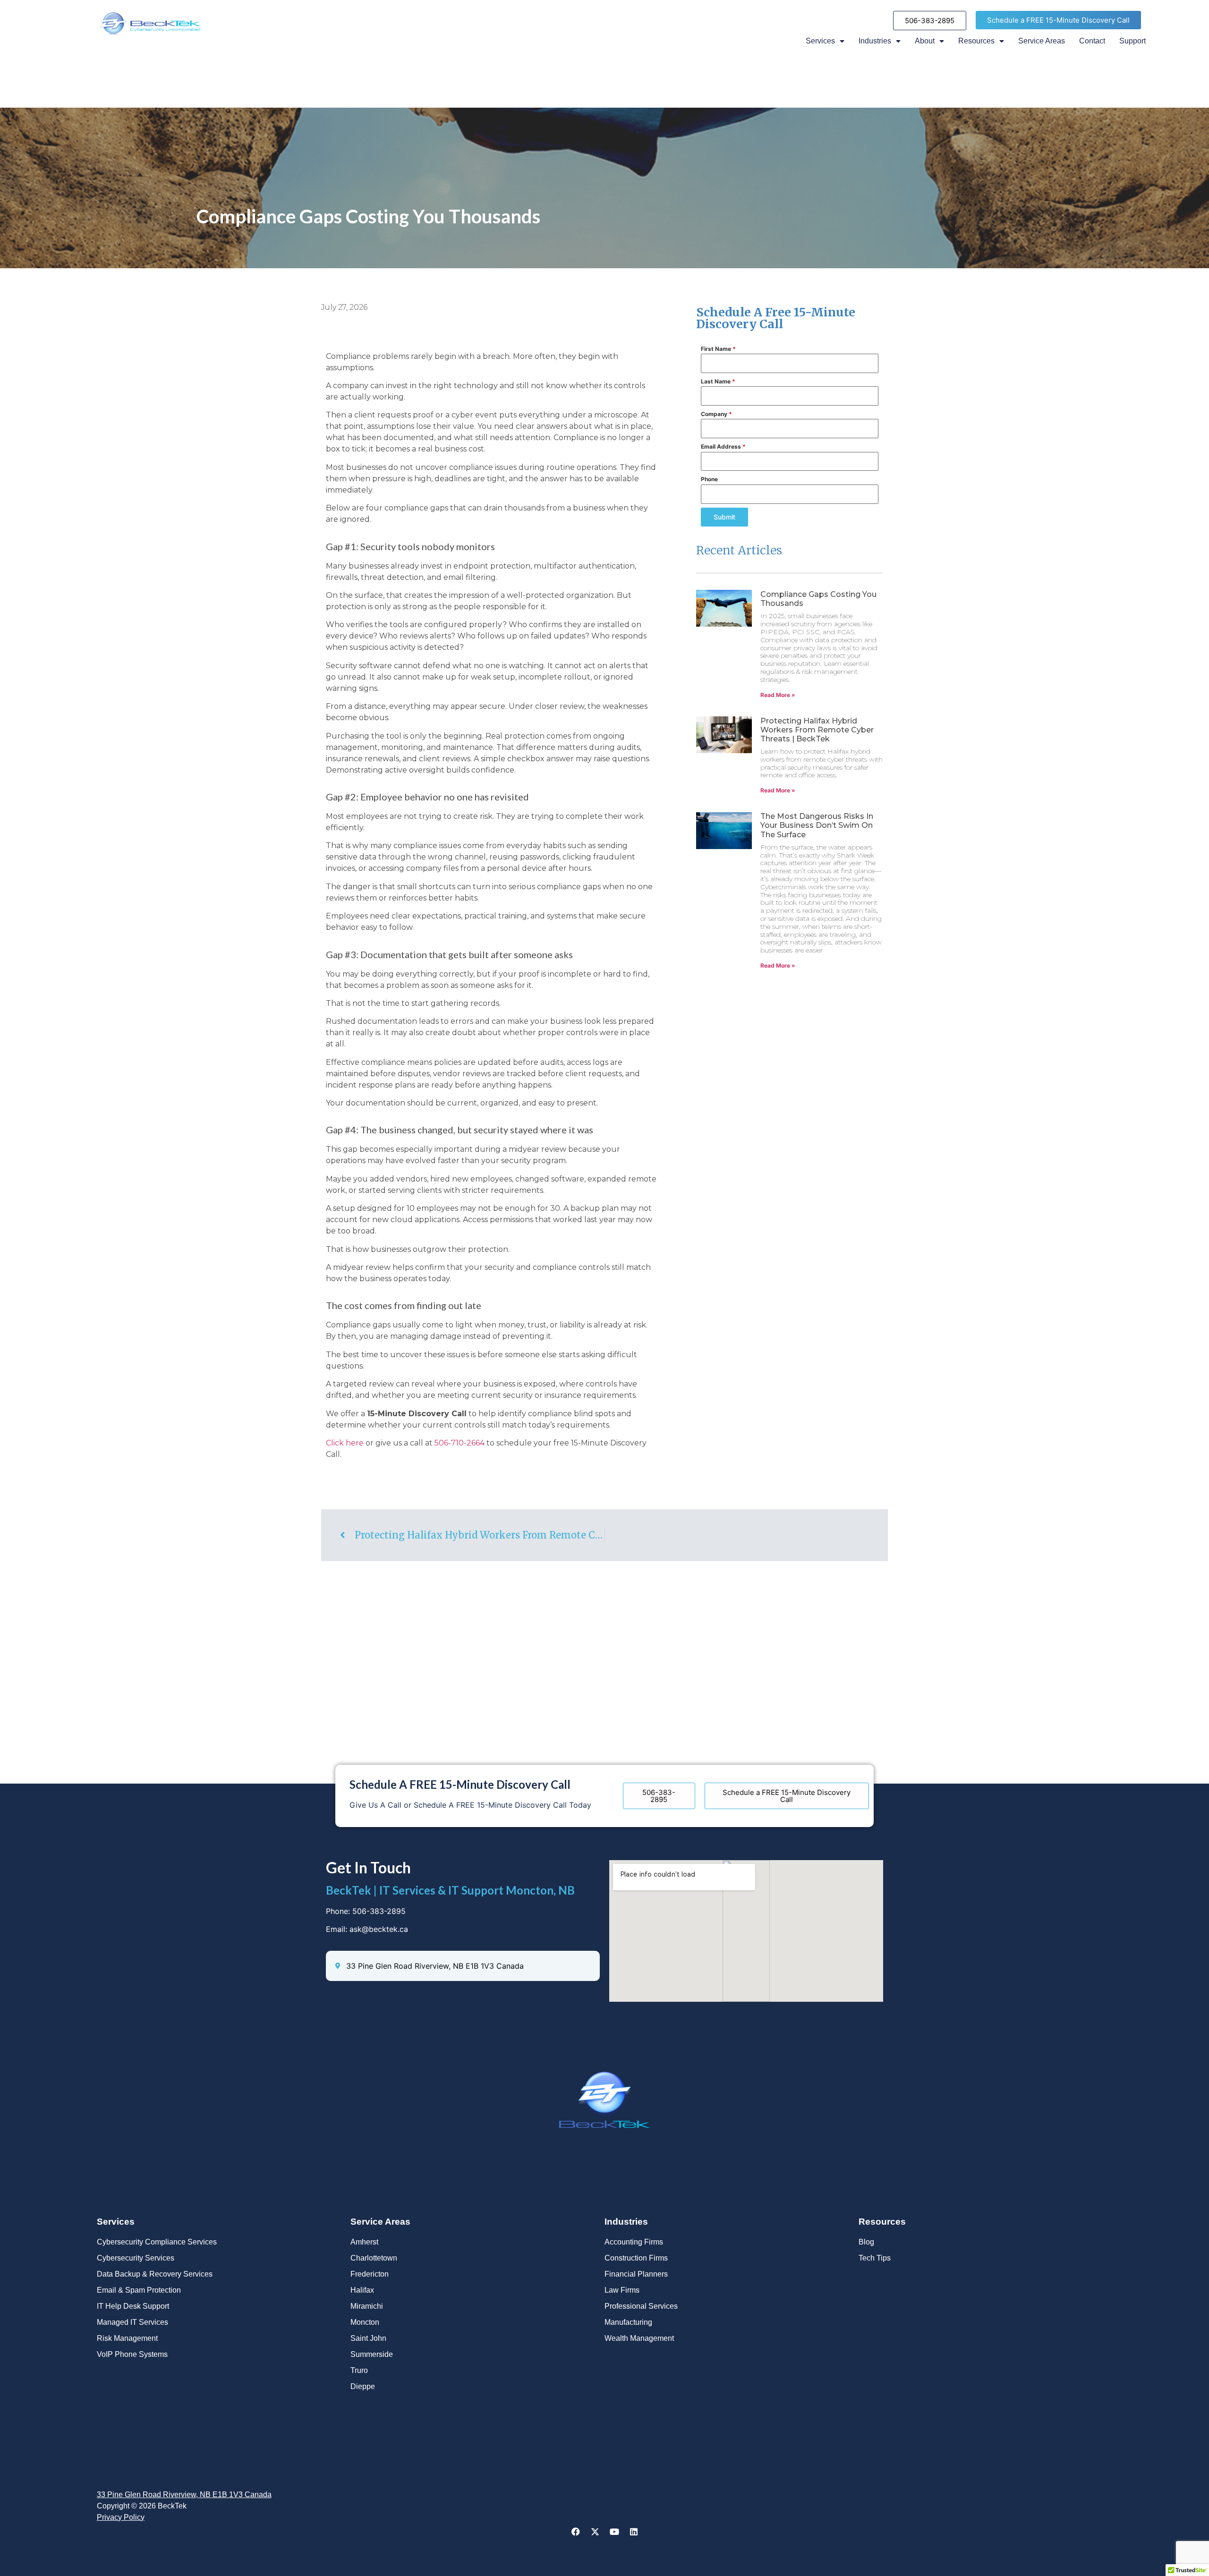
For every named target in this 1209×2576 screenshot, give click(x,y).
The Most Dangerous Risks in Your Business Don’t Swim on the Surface (817, 825)
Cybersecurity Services (136, 2258)
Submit (724, 517)
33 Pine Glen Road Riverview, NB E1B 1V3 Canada (184, 2495)
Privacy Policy (121, 2517)
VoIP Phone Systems (132, 2354)
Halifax (362, 2290)
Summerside (372, 2354)
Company (716, 414)
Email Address (723, 446)
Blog (866, 2242)
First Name (718, 349)
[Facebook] (576, 2532)
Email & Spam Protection (139, 2290)
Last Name (718, 381)
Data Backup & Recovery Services (155, 2274)
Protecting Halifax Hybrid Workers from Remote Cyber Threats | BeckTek (817, 730)
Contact (1092, 41)
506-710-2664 (460, 1443)
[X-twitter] (595, 2532)
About (925, 41)
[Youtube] (614, 2532)
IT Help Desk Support (133, 2306)
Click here (345, 1443)
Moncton (365, 2322)
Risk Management (127, 2338)
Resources (976, 41)
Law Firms (622, 2290)
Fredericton (370, 2274)
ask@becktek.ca (379, 1929)
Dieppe (363, 2386)
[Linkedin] (634, 2532)
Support (1132, 41)
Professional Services (641, 2306)
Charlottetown (374, 2258)
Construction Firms (636, 2258)
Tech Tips (875, 2258)
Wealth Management (639, 2338)
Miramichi (367, 2306)
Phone (709, 479)
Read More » (778, 695)
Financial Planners (636, 2274)
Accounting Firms (634, 2242)
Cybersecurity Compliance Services (157, 2242)
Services (820, 41)
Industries (875, 41)
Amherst (364, 2242)
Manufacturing (628, 2322)
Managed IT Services (132, 2322)
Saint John (368, 2338)
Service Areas (1042, 41)
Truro (359, 2370)
